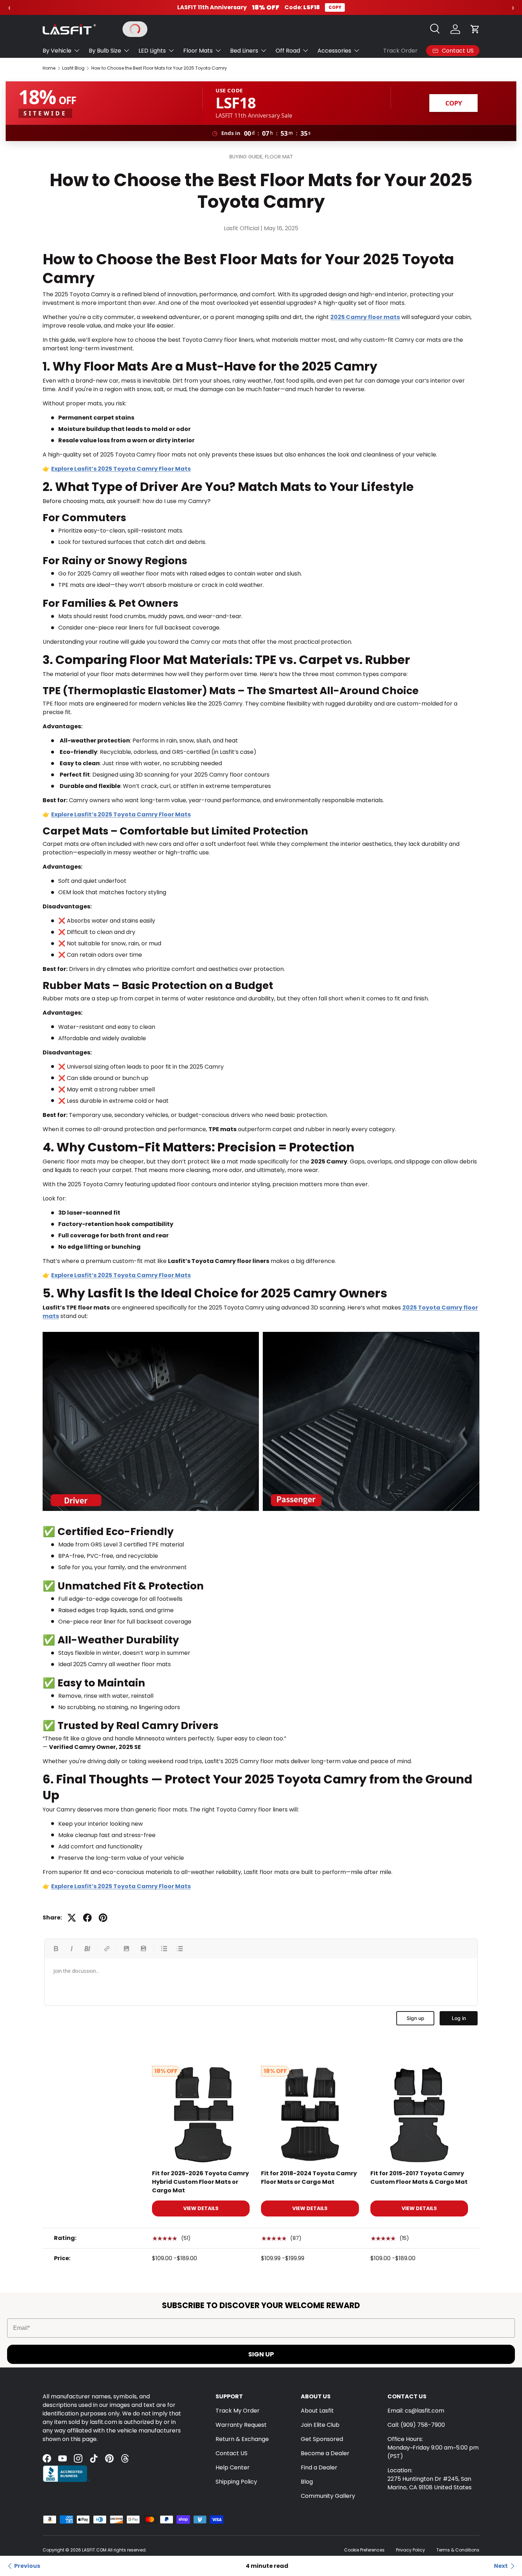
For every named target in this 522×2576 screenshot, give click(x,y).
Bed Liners (244, 51)
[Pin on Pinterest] (103, 1918)
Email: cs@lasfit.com (416, 2411)
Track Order (400, 51)
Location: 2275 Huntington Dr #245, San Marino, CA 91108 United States (429, 2479)
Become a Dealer (325, 2453)
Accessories (334, 51)
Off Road (288, 51)
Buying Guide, (247, 157)
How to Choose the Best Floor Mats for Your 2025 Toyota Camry (159, 68)
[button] (475, 29)
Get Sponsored (322, 2439)
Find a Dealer (319, 2467)
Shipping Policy (236, 2482)
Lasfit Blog (73, 68)
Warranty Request (241, 2425)
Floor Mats (198, 51)
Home (49, 68)
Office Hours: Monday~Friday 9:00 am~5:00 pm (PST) (433, 2448)
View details (201, 2209)
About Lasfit (317, 2411)
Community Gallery (328, 2496)
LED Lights (152, 51)
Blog (307, 2482)
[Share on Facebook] (87, 1918)
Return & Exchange (242, 2439)
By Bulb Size (105, 51)
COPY (335, 7)
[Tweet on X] (72, 1918)
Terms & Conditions (458, 2550)
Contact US (232, 2453)
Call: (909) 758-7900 (416, 2425)
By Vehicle (57, 51)
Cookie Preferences (364, 2550)
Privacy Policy (410, 2550)
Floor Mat (279, 157)
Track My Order (238, 2411)
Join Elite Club (320, 2425)
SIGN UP (261, 2354)
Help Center (233, 2467)
